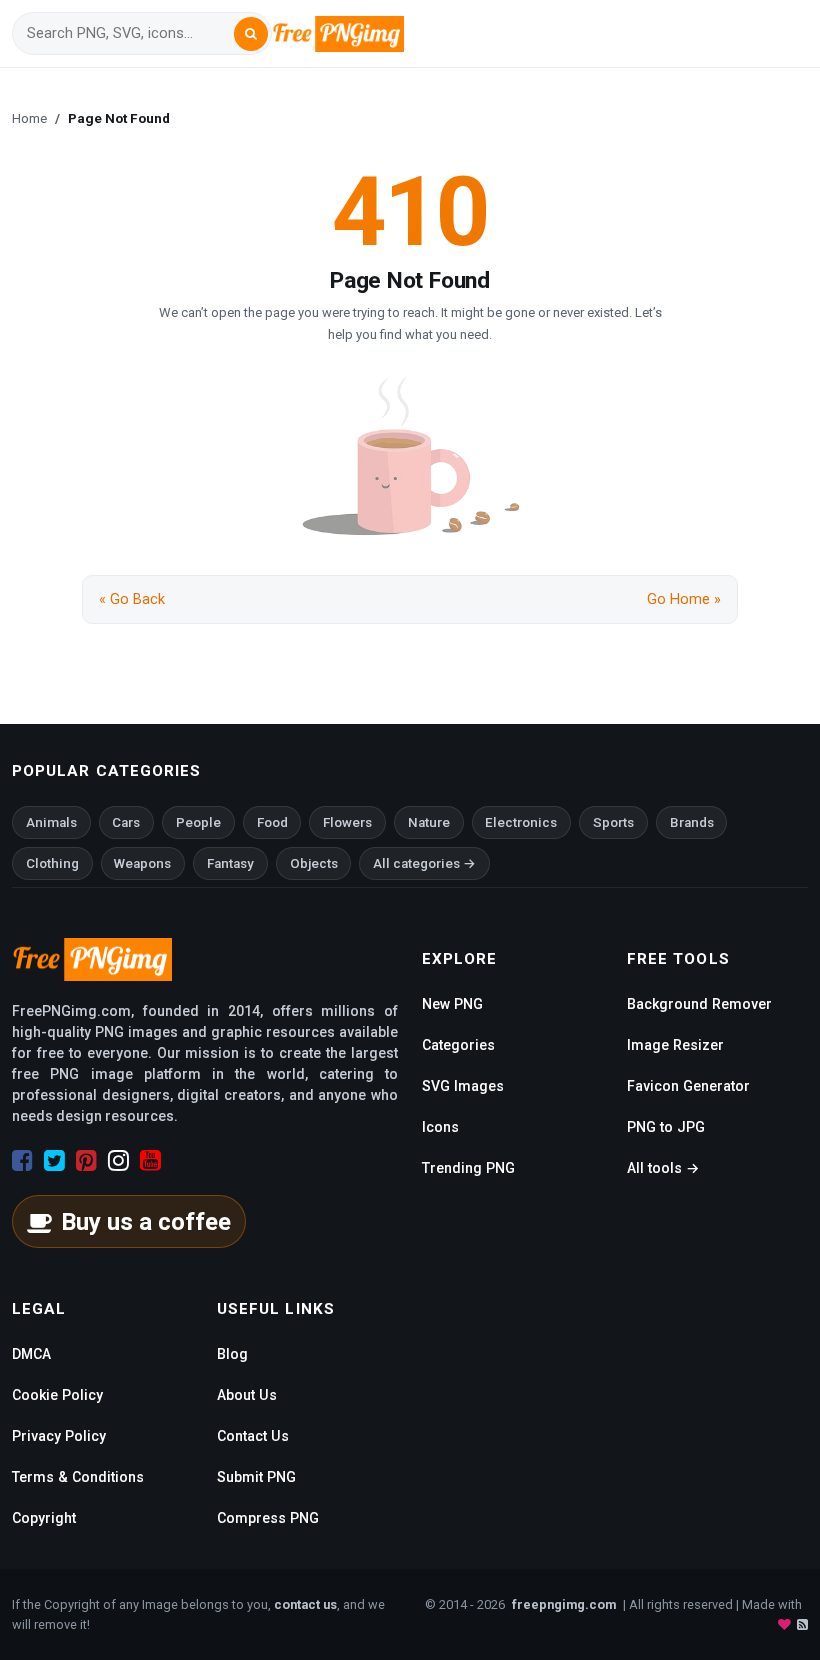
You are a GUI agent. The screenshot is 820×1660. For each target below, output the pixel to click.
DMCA (31, 1354)
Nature (429, 822)
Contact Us (253, 1436)
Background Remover (699, 1004)
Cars (126, 822)
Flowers (347, 822)
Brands (692, 822)
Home (29, 118)
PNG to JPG (666, 1127)
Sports (613, 822)
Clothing (52, 863)
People (198, 822)
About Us (247, 1395)
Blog (232, 1354)
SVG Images (463, 1086)
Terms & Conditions (78, 1477)
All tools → (663, 1168)
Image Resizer (675, 1045)
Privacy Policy (59, 1436)
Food (272, 822)
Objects (314, 863)
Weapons (142, 863)
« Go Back (132, 599)
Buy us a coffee (146, 1222)
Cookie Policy (57, 1395)
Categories (458, 1045)
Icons (440, 1127)
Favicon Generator (688, 1086)
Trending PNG (468, 1168)
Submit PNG (256, 1477)
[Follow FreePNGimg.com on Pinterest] (86, 1161)
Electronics (521, 822)
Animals (51, 822)
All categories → (424, 863)
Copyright (44, 1518)
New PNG (452, 1004)
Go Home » (684, 599)
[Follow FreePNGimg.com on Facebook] (22, 1161)
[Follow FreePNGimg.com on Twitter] (54, 1161)
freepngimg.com (564, 1604)
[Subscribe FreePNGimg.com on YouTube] (150, 1161)
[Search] (251, 34)
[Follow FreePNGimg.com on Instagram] (118, 1161)
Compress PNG (268, 1518)
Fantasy (230, 863)
